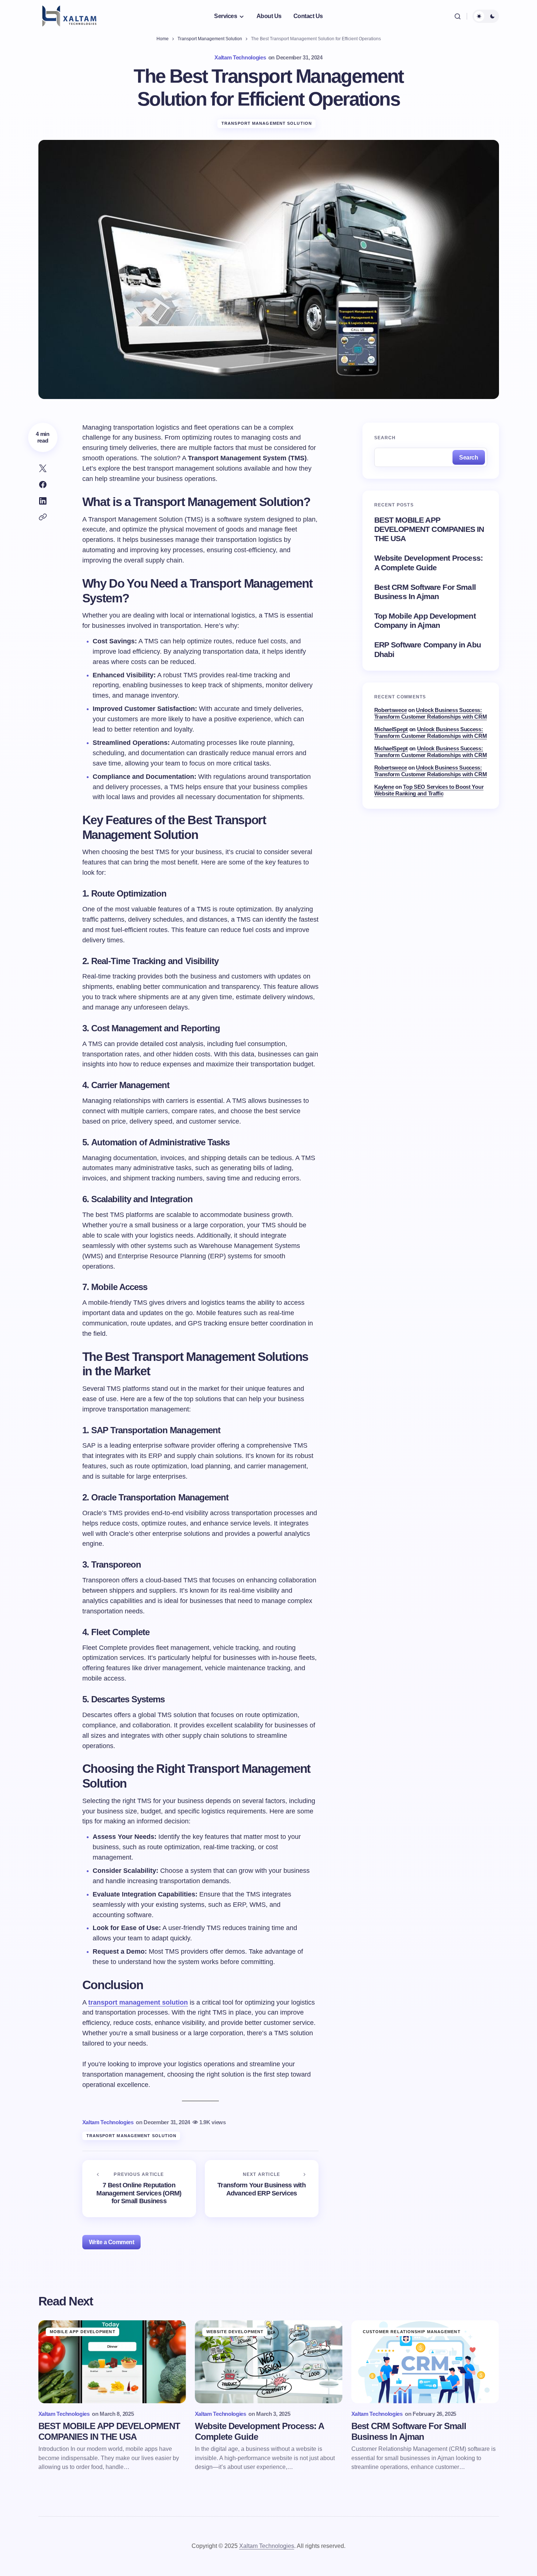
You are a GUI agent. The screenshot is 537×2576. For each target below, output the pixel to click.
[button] (458, 16)
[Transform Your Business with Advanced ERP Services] (262, 2189)
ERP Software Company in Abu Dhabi (428, 649)
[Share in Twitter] (43, 468)
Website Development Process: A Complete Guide (428, 563)
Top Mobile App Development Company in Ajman (425, 620)
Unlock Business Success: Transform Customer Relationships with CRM (431, 713)
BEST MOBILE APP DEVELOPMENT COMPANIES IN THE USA (429, 529)
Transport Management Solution (210, 39)
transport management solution (138, 2002)
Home (163, 39)
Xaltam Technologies (267, 2546)
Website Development (235, 2332)
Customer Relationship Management (412, 2332)
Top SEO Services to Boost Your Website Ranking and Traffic (429, 790)
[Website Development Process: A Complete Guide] (269, 2362)
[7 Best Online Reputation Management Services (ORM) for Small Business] (139, 2189)
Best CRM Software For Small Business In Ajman (425, 591)
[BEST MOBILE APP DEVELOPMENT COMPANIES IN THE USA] (112, 2362)
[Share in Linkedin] (43, 501)
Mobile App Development (83, 2332)
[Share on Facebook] (43, 485)
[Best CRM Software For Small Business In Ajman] (425, 2362)
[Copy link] (43, 517)
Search (385, 438)
